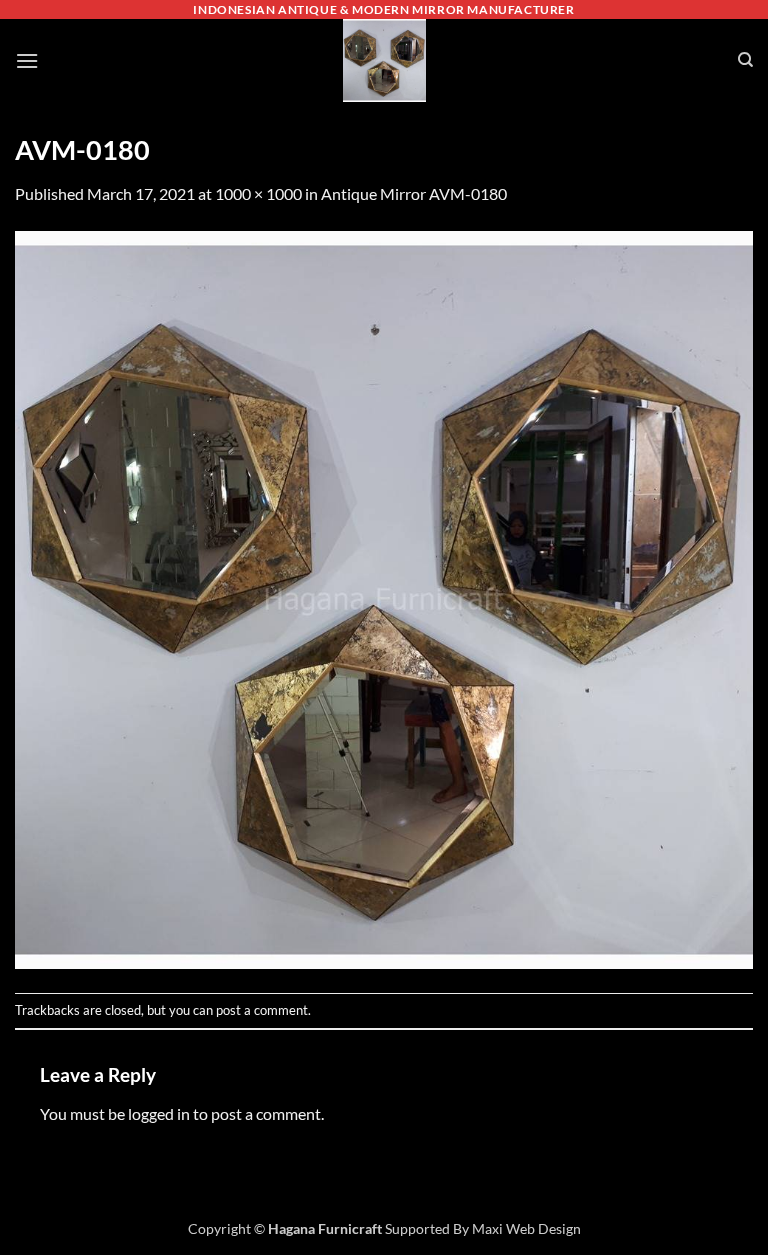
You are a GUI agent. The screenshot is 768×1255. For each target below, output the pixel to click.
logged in (159, 1113)
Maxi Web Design (526, 1228)
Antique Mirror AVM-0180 (414, 193)
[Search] (745, 60)
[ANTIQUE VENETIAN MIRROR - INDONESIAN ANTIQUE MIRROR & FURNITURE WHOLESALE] (384, 60)
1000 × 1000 (258, 193)
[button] (27, 60)
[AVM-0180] (384, 597)
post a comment (262, 1010)
